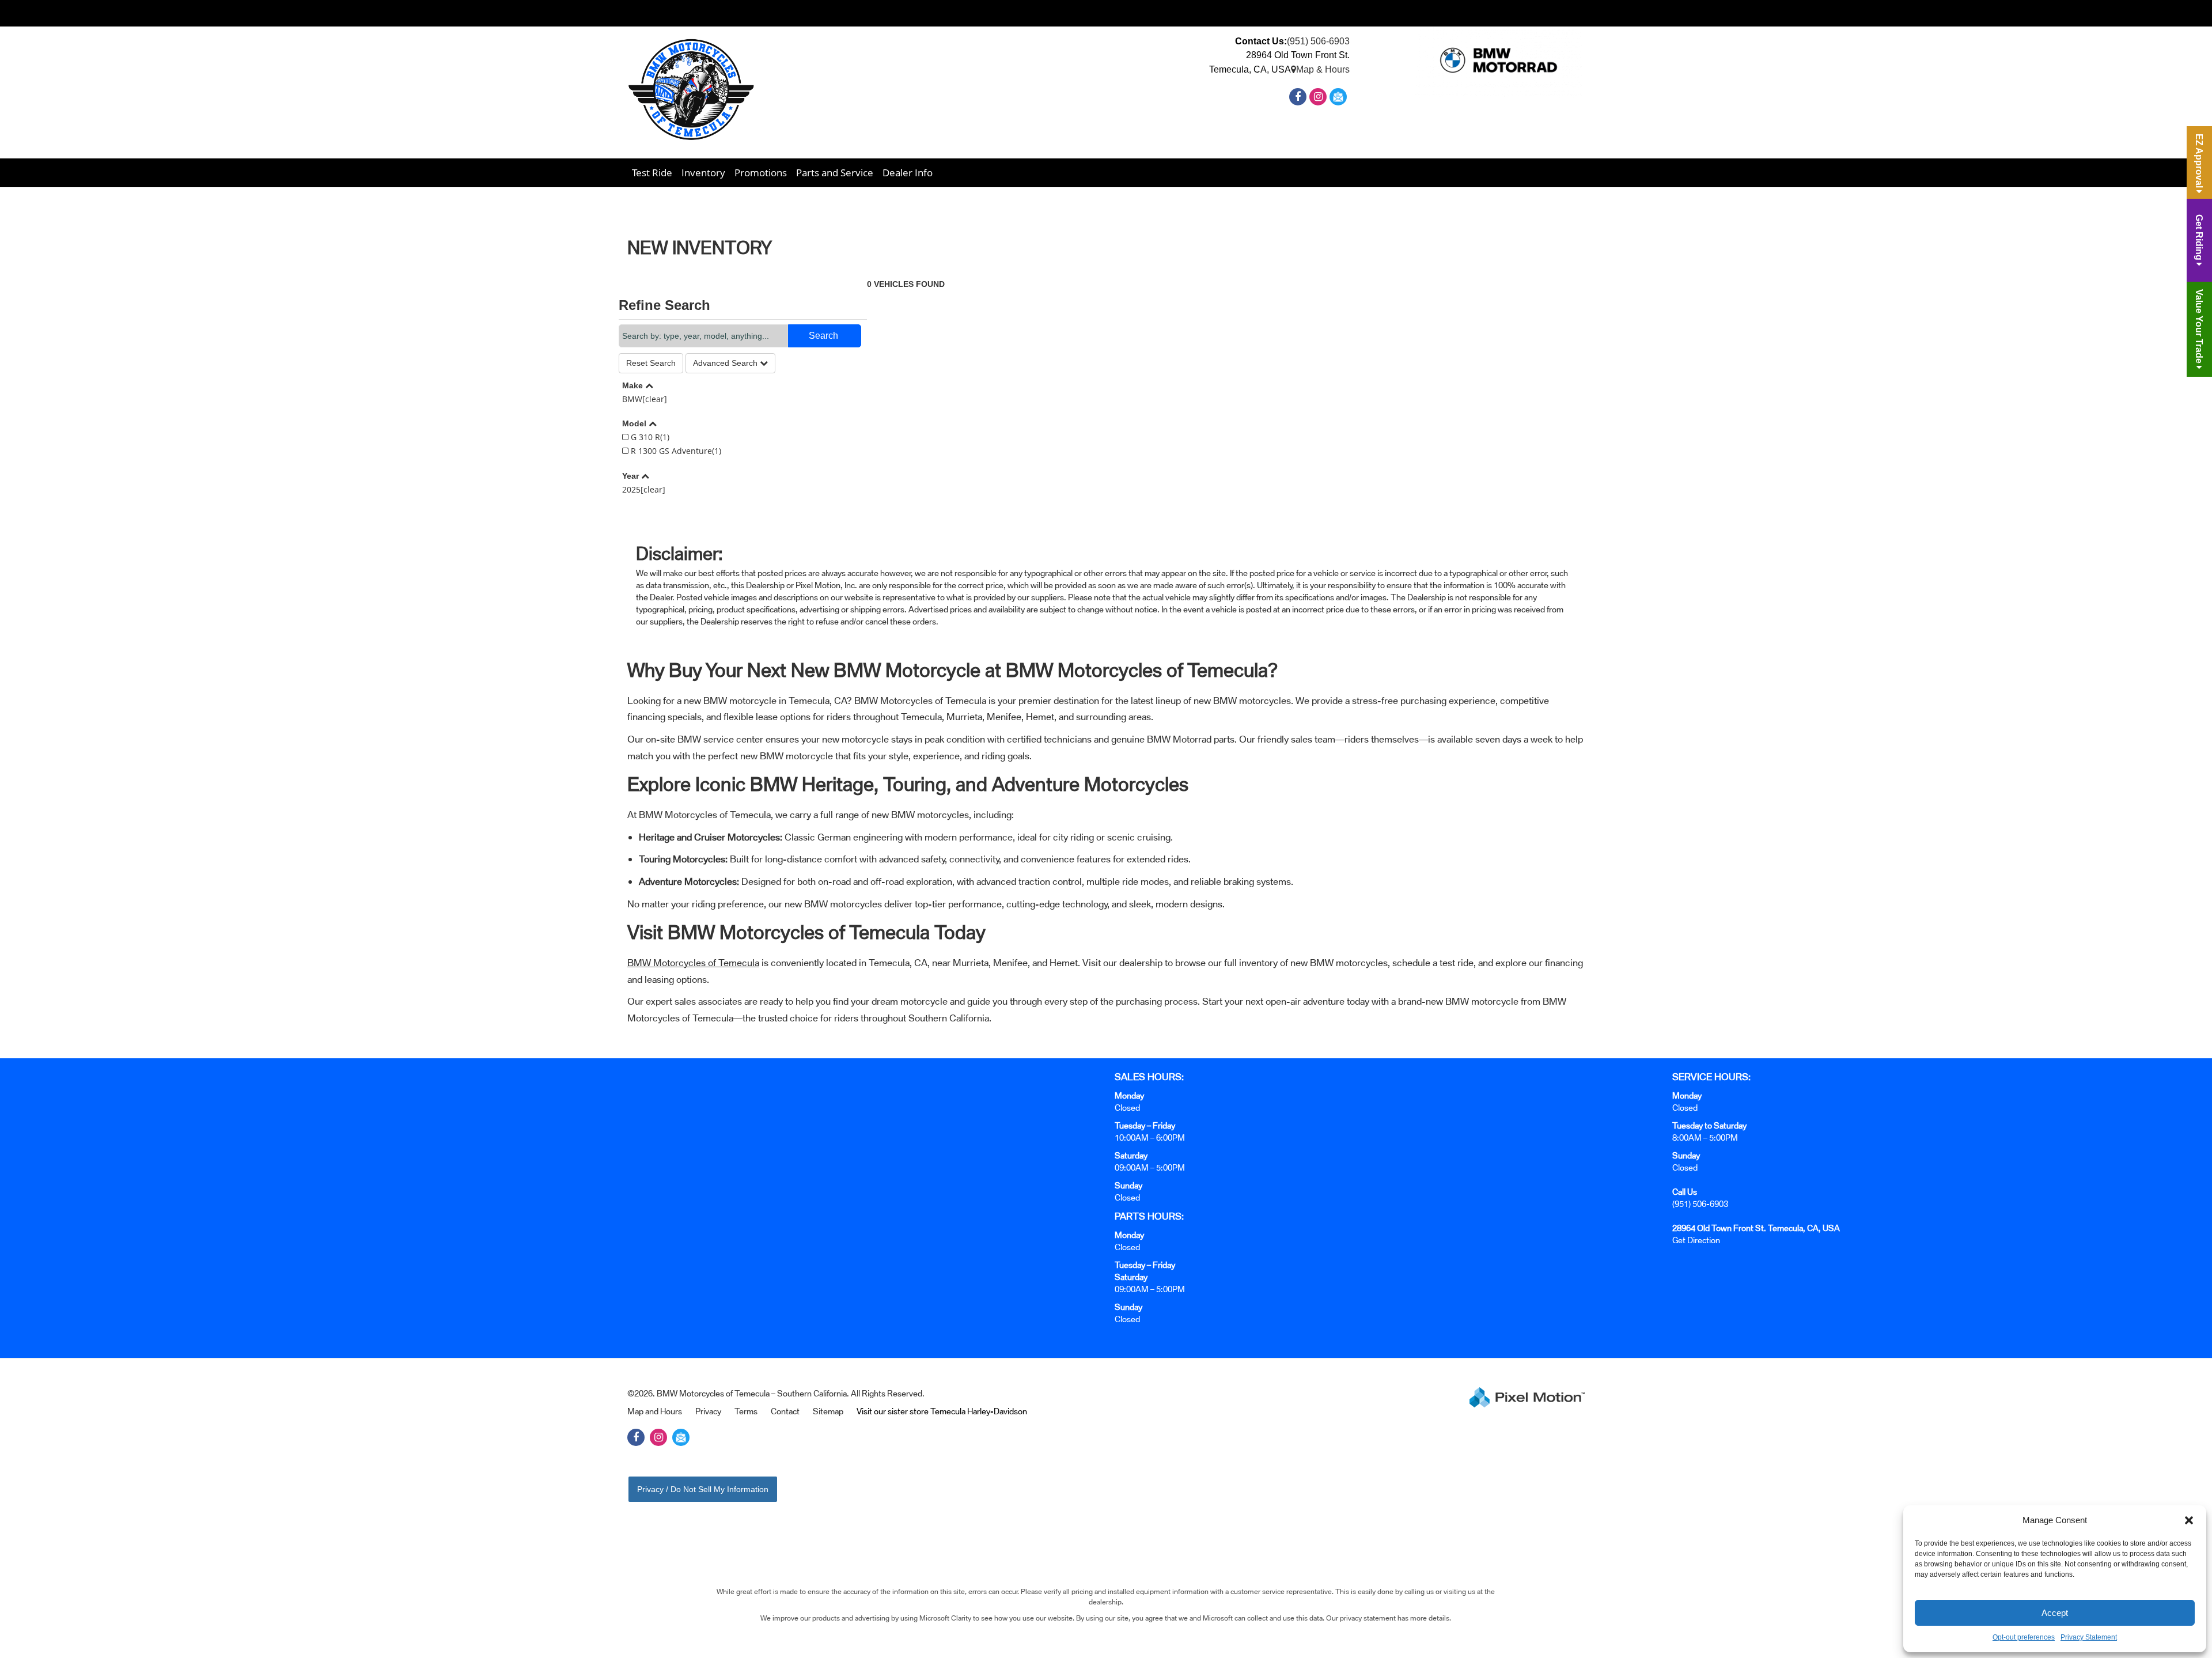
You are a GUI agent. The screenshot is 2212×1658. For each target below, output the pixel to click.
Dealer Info (908, 173)
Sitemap (828, 1411)
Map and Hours (655, 1411)
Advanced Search (726, 363)
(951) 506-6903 (1318, 41)
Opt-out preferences (2024, 1637)
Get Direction (1696, 1240)
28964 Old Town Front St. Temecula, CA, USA (1756, 1228)
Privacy (708, 1411)
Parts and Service (835, 173)
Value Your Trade (2199, 328)
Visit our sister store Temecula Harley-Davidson (942, 1411)
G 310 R (649, 437)
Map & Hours (1323, 69)
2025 (644, 489)
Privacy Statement (2089, 1637)
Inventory (703, 173)
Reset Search (651, 363)
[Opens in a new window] (1299, 97)
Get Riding (2199, 239)
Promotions (761, 173)
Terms (746, 1411)
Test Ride (652, 173)
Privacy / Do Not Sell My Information (703, 1489)
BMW (645, 399)
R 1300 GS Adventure (675, 451)
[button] (2189, 1520)
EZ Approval (2199, 162)
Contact (785, 1411)
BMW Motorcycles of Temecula (693, 963)
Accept (2055, 1613)
